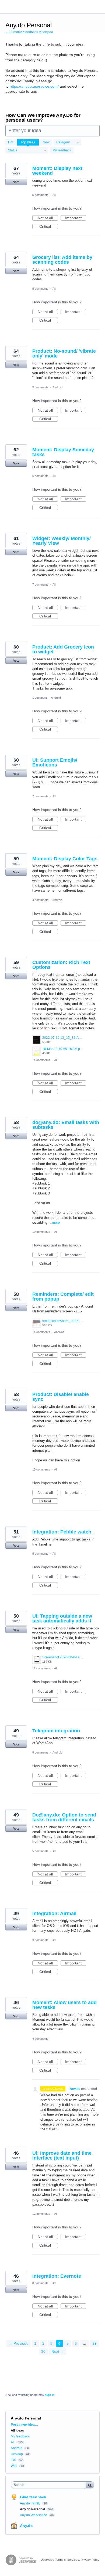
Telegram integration (56, 1731)
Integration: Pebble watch (62, 1532)
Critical (49, 227)
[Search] (90, 2485)
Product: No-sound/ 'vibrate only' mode (64, 353)
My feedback (62, 150)
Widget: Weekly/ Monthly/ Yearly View (62, 541)
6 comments (40, 476)
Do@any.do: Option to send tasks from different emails (64, 1817)
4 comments (40, 900)
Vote (16, 182)
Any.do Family (31, 2503)
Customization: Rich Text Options (61, 965)
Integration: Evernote (57, 2276)
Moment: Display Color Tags (65, 859)
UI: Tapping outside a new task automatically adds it (62, 1618)
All (54, 195)
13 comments (41, 1469)
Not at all (48, 218)
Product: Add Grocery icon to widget (63, 649)
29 (94, 2343)
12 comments (41, 1668)
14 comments (41, 1060)
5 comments (40, 195)
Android (57, 387)
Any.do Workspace (34, 2515)
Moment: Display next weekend (57, 171)
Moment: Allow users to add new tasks (64, 2005)
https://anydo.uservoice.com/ (34, 86)
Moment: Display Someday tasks (63, 452)
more (56, 1222)
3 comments (40, 387)
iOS (13, 2460)
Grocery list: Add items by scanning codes (62, 260)
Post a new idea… (24, 2425)
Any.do (26, 2526)
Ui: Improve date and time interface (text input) (62, 2156)
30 (43, 2351)
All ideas (17, 2430)
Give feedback (33, 2497)
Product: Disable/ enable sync (61, 1397)
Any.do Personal (33, 2509)
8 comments (40, 1752)
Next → (58, 2351)
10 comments (41, 1232)
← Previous (18, 2343)
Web (14, 2466)
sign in (50, 2395)
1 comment (40, 698)
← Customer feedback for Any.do (29, 32)
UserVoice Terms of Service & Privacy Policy (70, 2560)
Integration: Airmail (54, 1914)
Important (76, 218)
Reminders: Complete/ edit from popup (63, 1297)
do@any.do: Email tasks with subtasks (66, 1125)
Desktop (17, 2454)
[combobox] (50, 2485)
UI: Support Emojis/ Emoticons (55, 762)
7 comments (40, 585)
